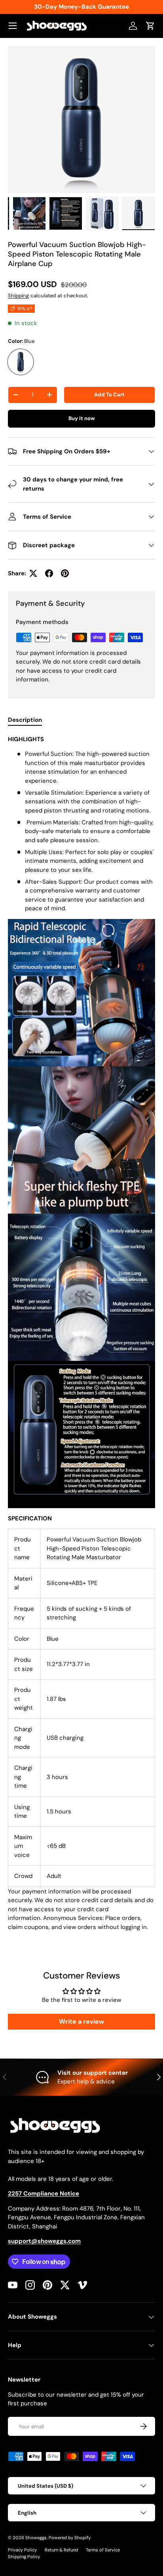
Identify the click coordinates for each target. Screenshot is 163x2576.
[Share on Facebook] (49, 573)
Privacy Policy (22, 2550)
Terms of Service (103, 2550)
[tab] (25, 720)
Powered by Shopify (70, 2538)
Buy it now (82, 418)
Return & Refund (61, 2550)
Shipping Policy (24, 2557)
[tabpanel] (81, 1336)
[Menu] (13, 26)
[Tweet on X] (33, 573)
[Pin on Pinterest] (65, 573)
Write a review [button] (81, 2021)
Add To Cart (109, 395)
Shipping (18, 296)
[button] (150, 26)
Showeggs (36, 2538)
